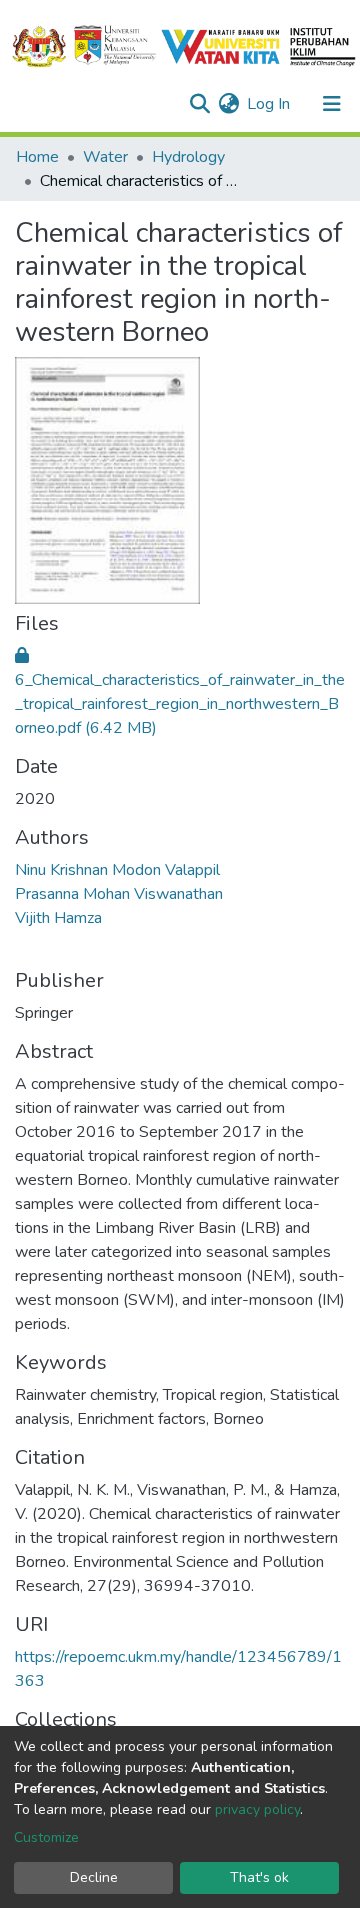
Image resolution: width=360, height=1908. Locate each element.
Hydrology (188, 157)
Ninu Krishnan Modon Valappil (117, 870)
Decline (94, 1877)
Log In (269, 104)
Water (105, 157)
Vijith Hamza (58, 918)
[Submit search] (199, 104)
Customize (46, 1837)
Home (37, 157)
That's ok (259, 1877)
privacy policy (257, 1809)
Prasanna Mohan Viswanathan (119, 894)
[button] (228, 104)
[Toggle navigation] (332, 104)
